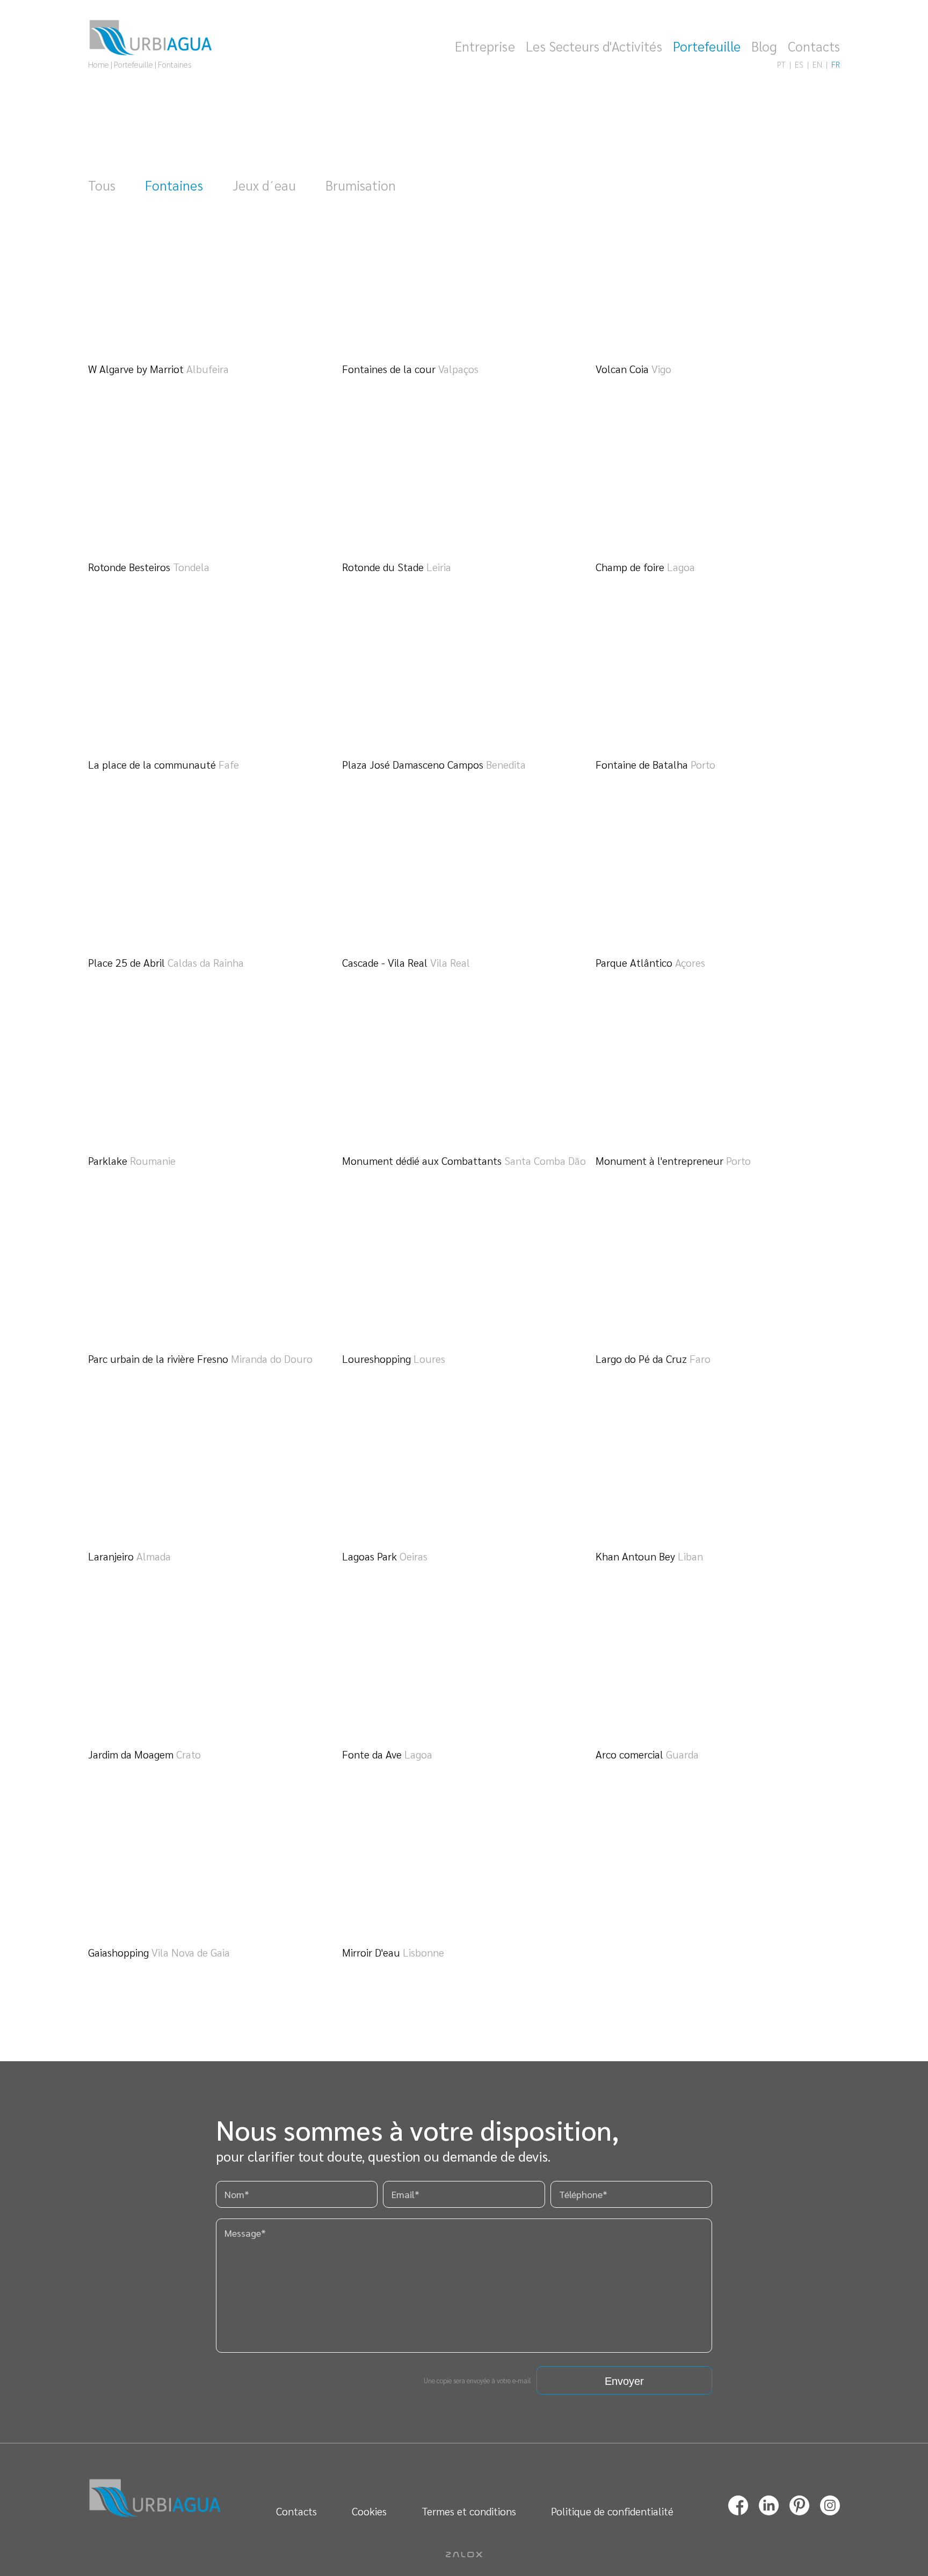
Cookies (369, 2511)
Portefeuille (707, 46)
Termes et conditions (469, 2511)
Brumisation (361, 185)
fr (836, 64)
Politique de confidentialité (612, 2511)
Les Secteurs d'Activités (594, 46)
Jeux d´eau (264, 185)
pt (781, 64)
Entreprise (485, 46)
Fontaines (174, 185)
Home (99, 64)
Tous (102, 185)
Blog (764, 46)
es (799, 64)
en (817, 64)
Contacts (814, 46)
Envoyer (624, 2381)
